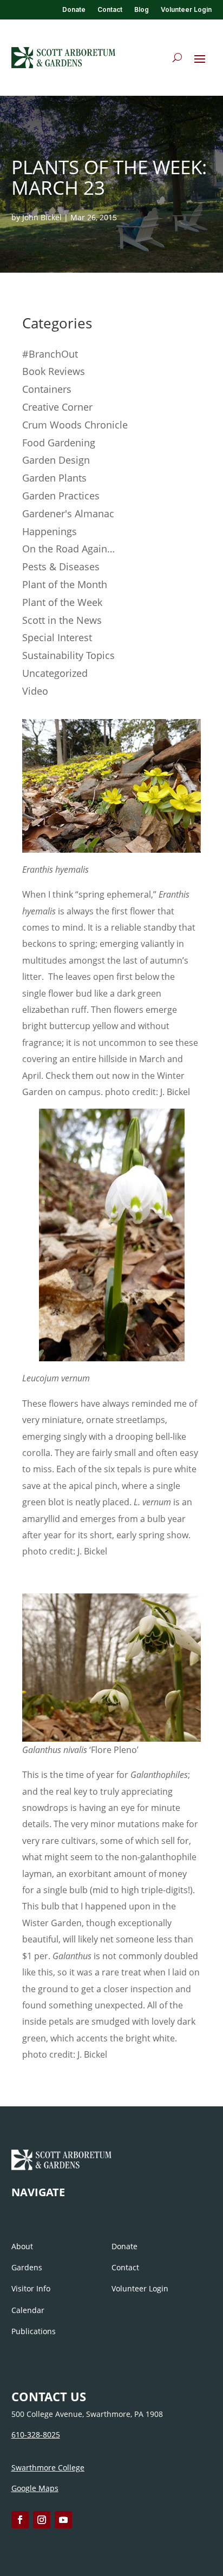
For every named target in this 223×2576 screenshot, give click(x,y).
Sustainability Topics (68, 655)
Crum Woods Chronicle (75, 425)
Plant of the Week (62, 602)
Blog (142, 10)
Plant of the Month (65, 584)
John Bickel (42, 217)
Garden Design (56, 460)
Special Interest (57, 637)
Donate (74, 10)
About (22, 2246)
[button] (200, 58)
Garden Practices (61, 496)
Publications (34, 2331)
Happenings (50, 531)
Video (35, 691)
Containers (47, 389)
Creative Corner (57, 407)
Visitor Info (31, 2288)
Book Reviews (54, 371)
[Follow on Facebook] (20, 2520)
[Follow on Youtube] (63, 2520)
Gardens (27, 2267)
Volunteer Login (186, 10)
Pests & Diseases (61, 566)
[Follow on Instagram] (42, 2520)
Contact (110, 10)
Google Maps (35, 2488)
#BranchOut (50, 354)
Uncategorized (55, 673)
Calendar (28, 2310)
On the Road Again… (68, 549)
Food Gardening (59, 443)
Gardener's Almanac (68, 513)
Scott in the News (62, 620)
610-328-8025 (36, 2435)
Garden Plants (54, 478)
